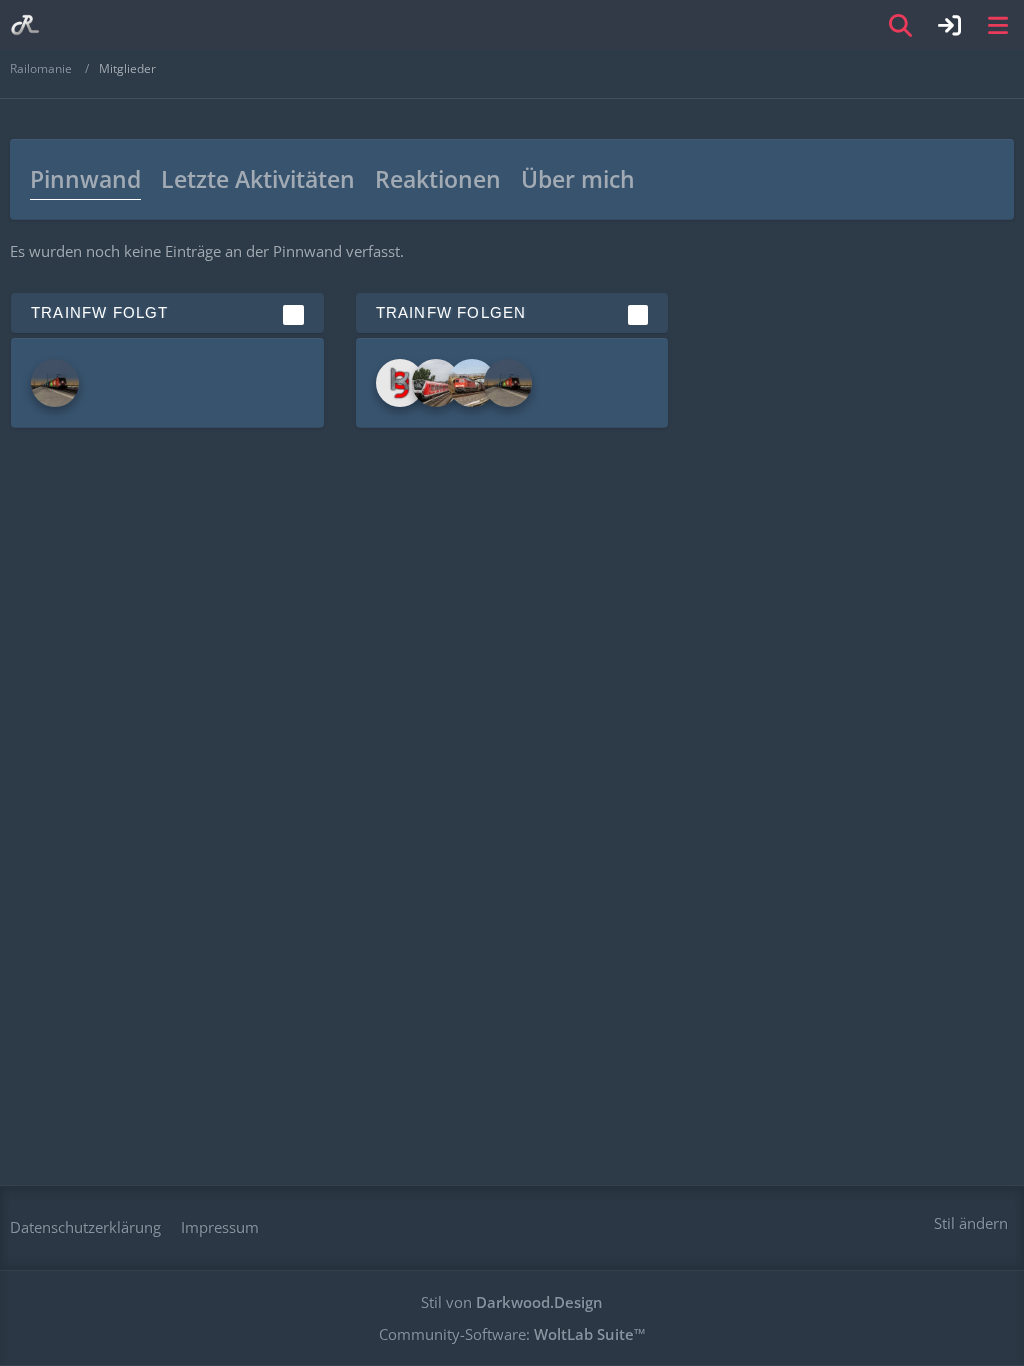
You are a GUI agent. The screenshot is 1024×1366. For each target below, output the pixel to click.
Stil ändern (971, 1223)
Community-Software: (512, 1334)
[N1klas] (55, 383)
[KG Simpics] (400, 383)
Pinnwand (85, 179)
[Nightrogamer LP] (472, 383)
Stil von (512, 1302)
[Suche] (901, 25)
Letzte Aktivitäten (258, 179)
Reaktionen (438, 179)
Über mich (578, 179)
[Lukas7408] (436, 383)
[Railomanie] (25, 25)
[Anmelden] (950, 25)
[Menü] (998, 25)
